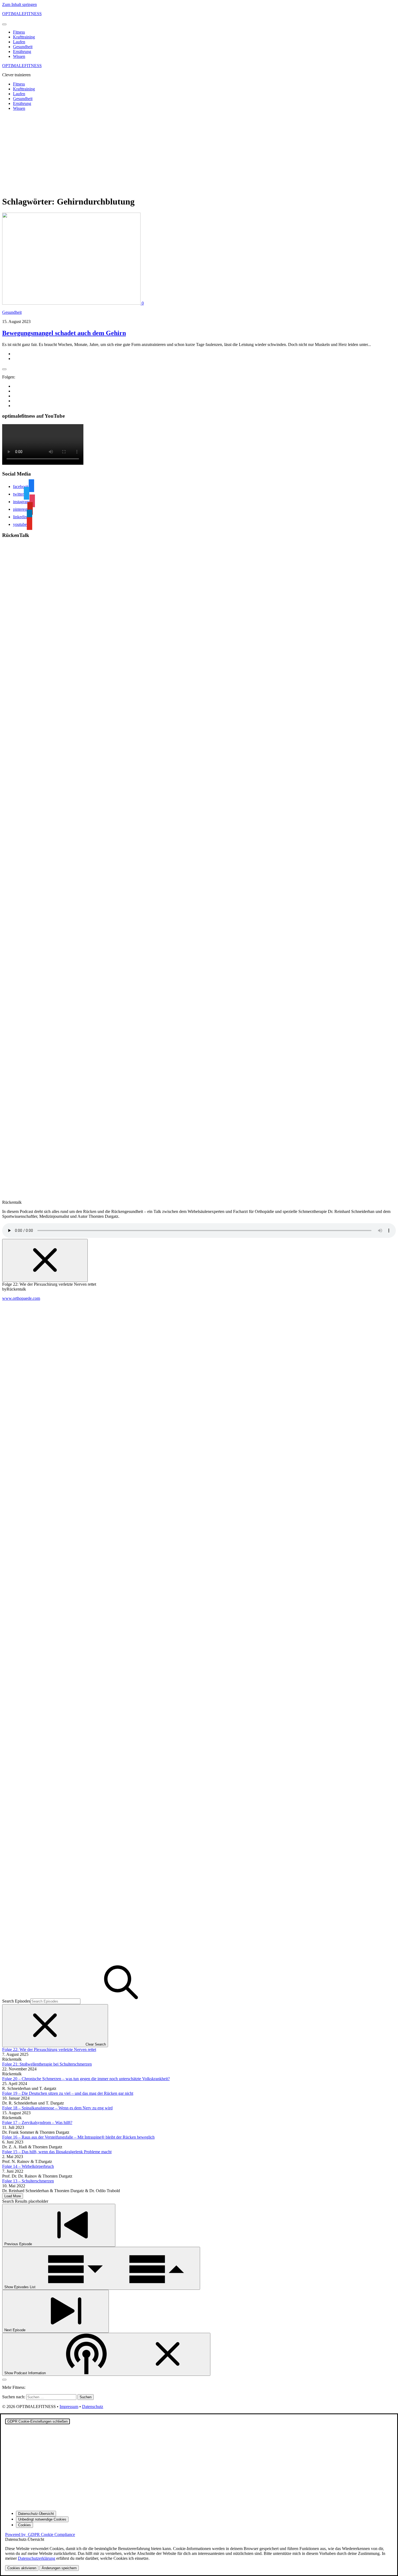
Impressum (69, 2407)
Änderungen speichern (59, 2568)
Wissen (19, 56)
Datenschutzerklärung (37, 2558)
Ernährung (22, 52)
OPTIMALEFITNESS (22, 14)
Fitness (19, 32)
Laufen (19, 42)
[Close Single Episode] (45, 1260)
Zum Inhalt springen (19, 4)
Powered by (40, 2534)
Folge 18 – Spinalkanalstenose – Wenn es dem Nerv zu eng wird (57, 2108)
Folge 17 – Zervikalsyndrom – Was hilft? (37, 2123)
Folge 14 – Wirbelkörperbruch (28, 2166)
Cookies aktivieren (22, 2568)
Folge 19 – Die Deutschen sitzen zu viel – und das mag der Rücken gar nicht (68, 2093)
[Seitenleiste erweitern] (4, 369)
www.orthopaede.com (21, 1298)
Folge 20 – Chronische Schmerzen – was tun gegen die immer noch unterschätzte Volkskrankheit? (86, 2079)
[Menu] (4, 24)
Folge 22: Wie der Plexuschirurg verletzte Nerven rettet (49, 2049)
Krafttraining (24, 37)
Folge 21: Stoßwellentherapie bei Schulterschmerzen (47, 2064)
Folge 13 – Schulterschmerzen (28, 2181)
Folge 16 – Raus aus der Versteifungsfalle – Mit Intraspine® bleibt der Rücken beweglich (78, 2137)
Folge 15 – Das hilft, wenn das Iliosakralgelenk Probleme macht (57, 2152)
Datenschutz (93, 2407)
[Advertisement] (199, 153)
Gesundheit (23, 47)
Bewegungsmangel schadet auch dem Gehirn (64, 333)
